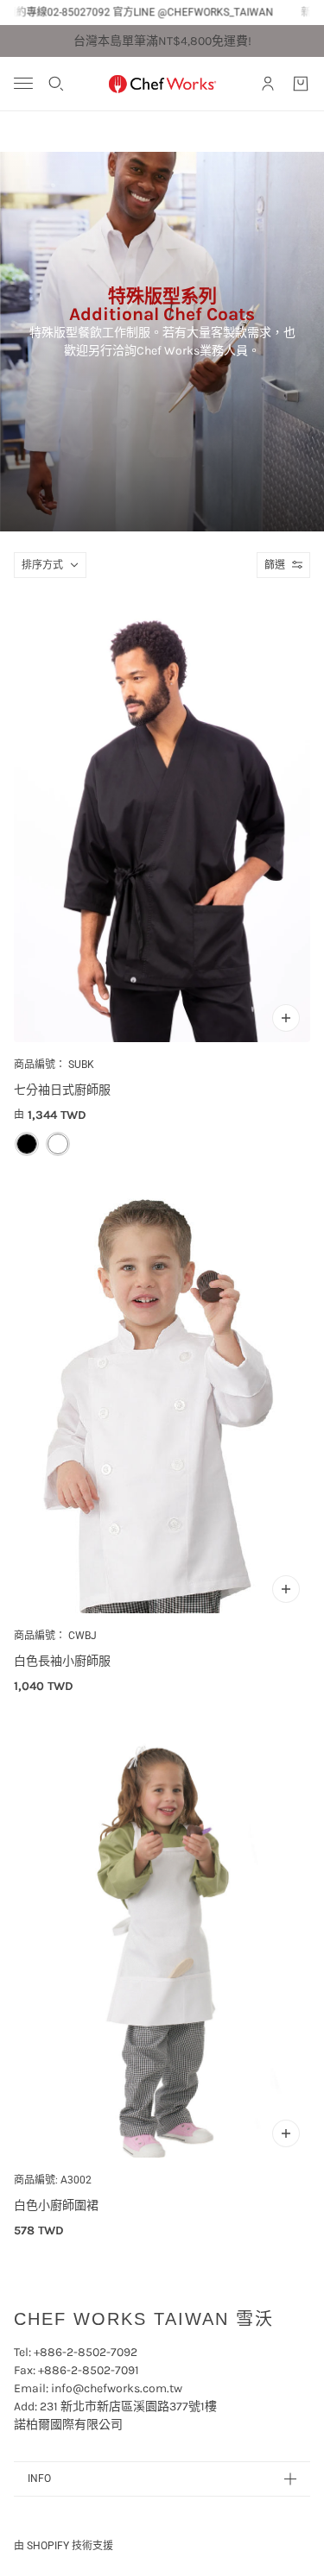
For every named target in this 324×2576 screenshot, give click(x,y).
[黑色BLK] (27, 1144)
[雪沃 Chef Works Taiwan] (162, 84)
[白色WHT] (58, 1144)
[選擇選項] (286, 1018)
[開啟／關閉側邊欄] (23, 83)
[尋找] (56, 84)
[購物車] (301, 84)
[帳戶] (268, 84)
